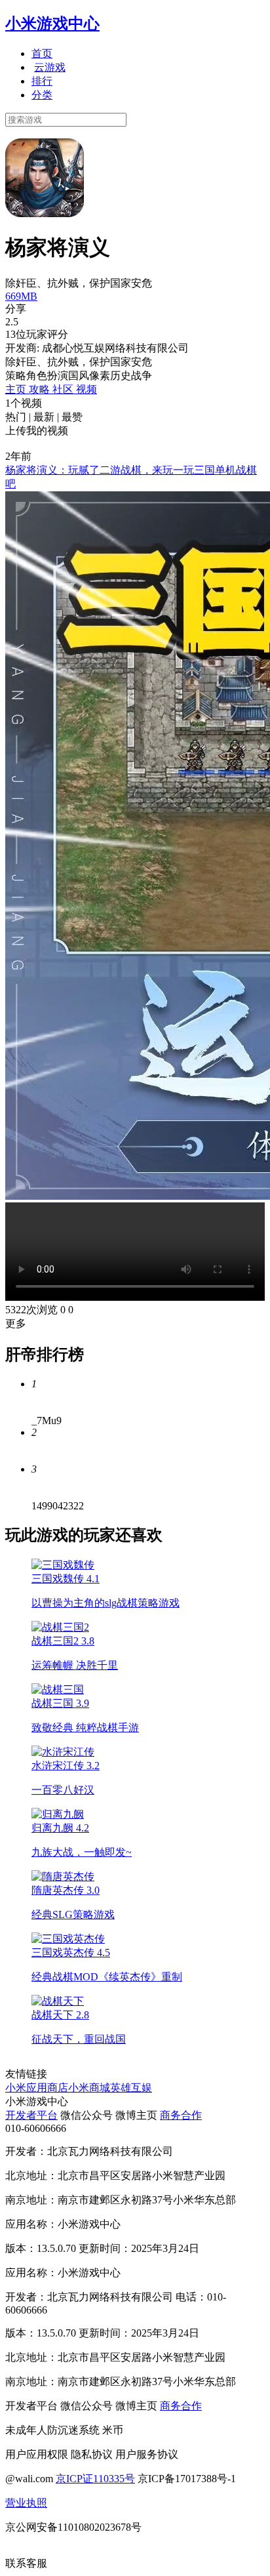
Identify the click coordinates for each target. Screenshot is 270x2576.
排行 (42, 81)
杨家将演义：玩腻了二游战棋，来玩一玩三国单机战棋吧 (131, 477)
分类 (42, 95)
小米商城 (89, 2088)
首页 (42, 53)
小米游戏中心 (52, 24)
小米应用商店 (37, 2088)
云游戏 (50, 67)
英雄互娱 (131, 2088)
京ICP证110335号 (95, 2479)
